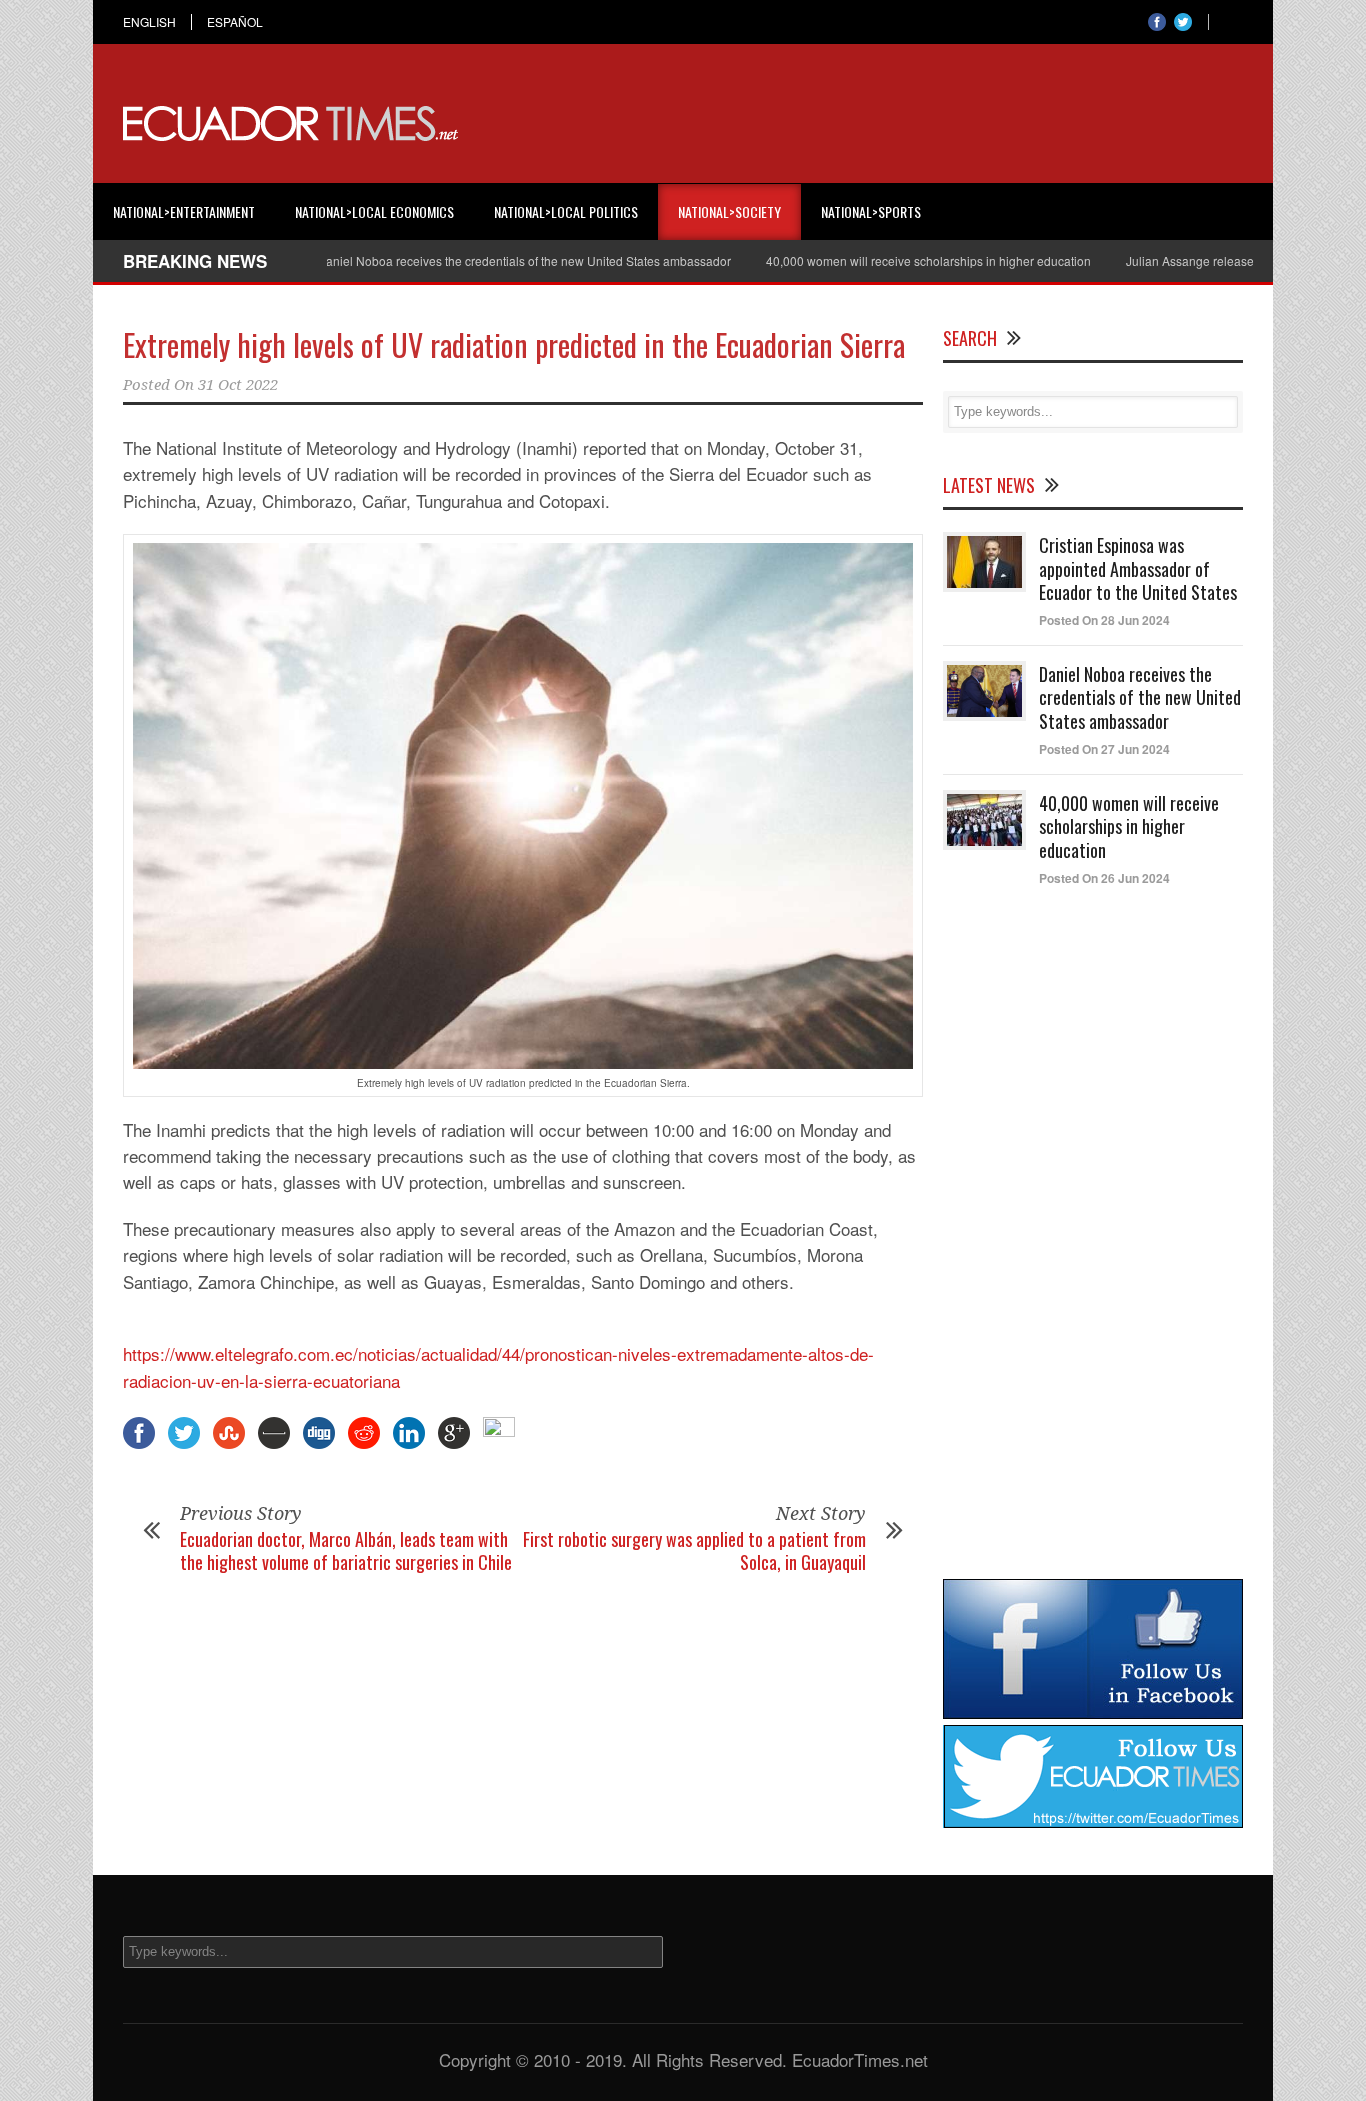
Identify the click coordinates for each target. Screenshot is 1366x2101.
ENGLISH (149, 22)
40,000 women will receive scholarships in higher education (885, 260)
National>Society (729, 211)
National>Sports (871, 211)
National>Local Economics (374, 211)
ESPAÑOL (235, 22)
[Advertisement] (879, 124)
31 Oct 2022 (238, 385)
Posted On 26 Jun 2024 (1104, 878)
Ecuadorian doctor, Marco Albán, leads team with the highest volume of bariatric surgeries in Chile (346, 1550)
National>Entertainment (184, 211)
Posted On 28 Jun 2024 (1104, 620)
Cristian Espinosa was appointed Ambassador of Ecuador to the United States (1138, 568)
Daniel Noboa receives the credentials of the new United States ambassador (481, 260)
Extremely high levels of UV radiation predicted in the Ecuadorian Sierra (514, 344)
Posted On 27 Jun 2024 (1104, 749)
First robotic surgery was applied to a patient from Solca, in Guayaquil (694, 1550)
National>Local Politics (566, 211)
